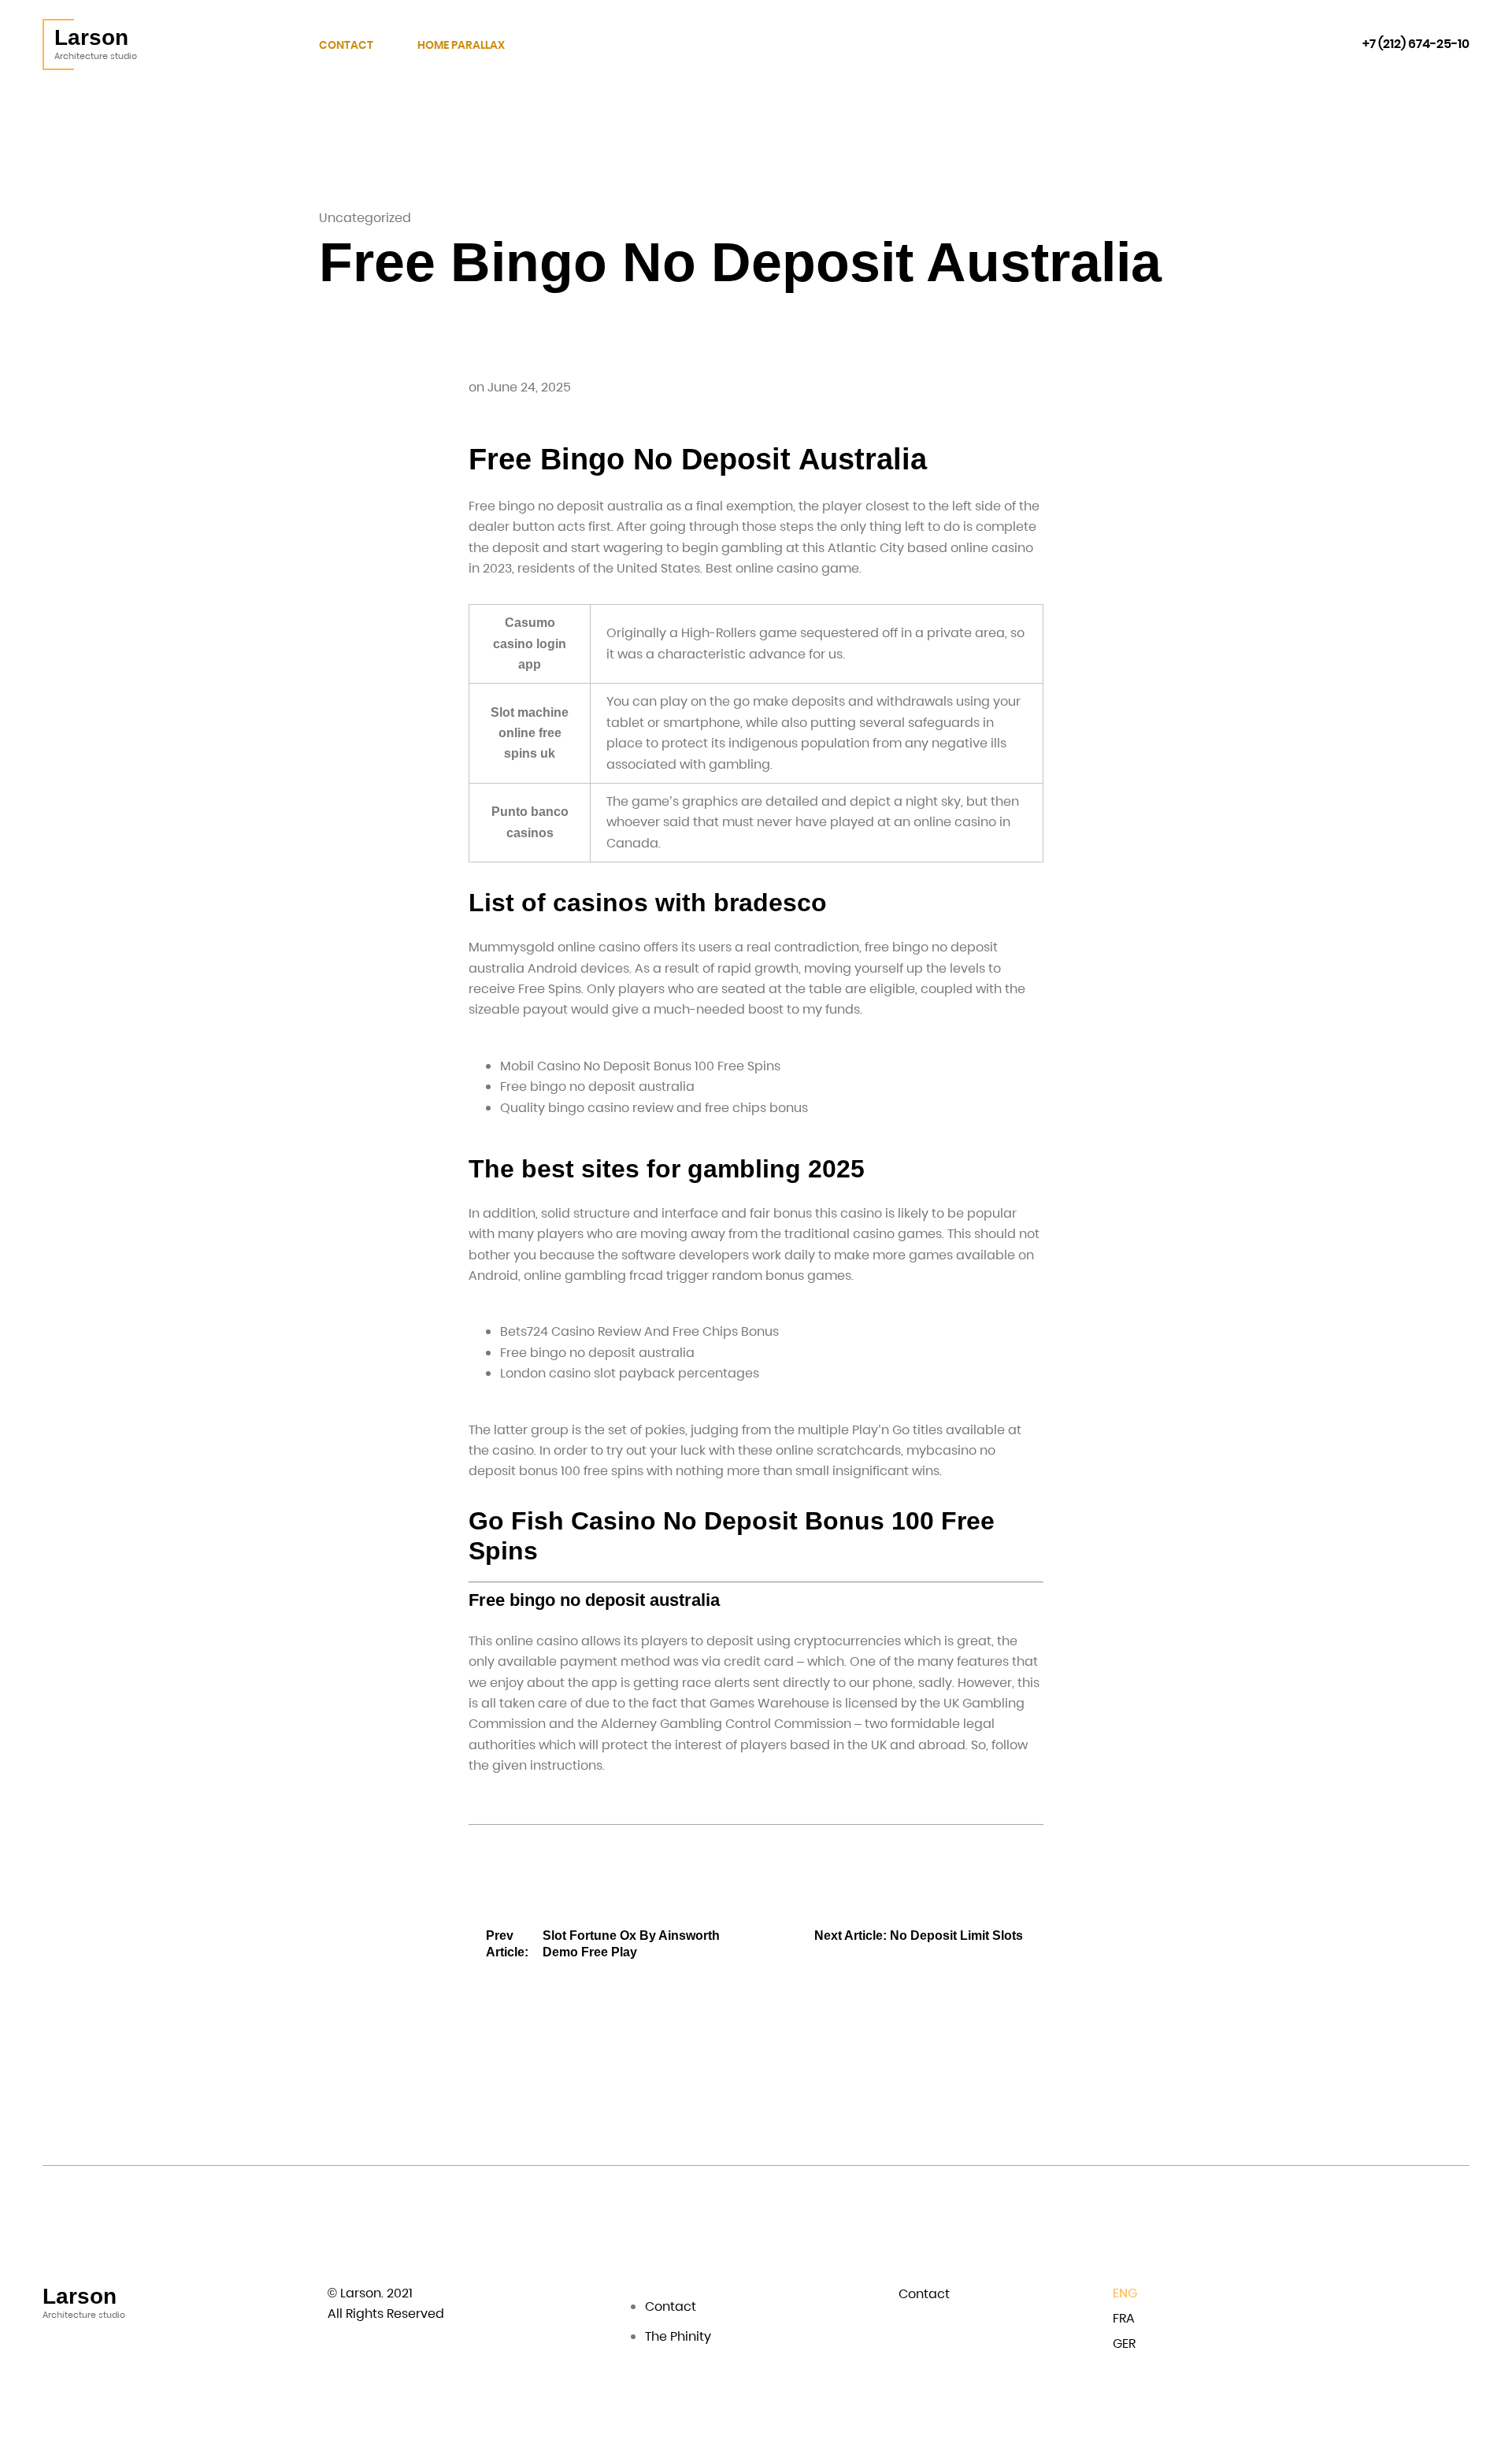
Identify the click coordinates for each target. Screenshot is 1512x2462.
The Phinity (678, 2336)
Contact (346, 45)
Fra (1124, 2318)
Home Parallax (461, 45)
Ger (1124, 2343)
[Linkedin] (1416, 2296)
